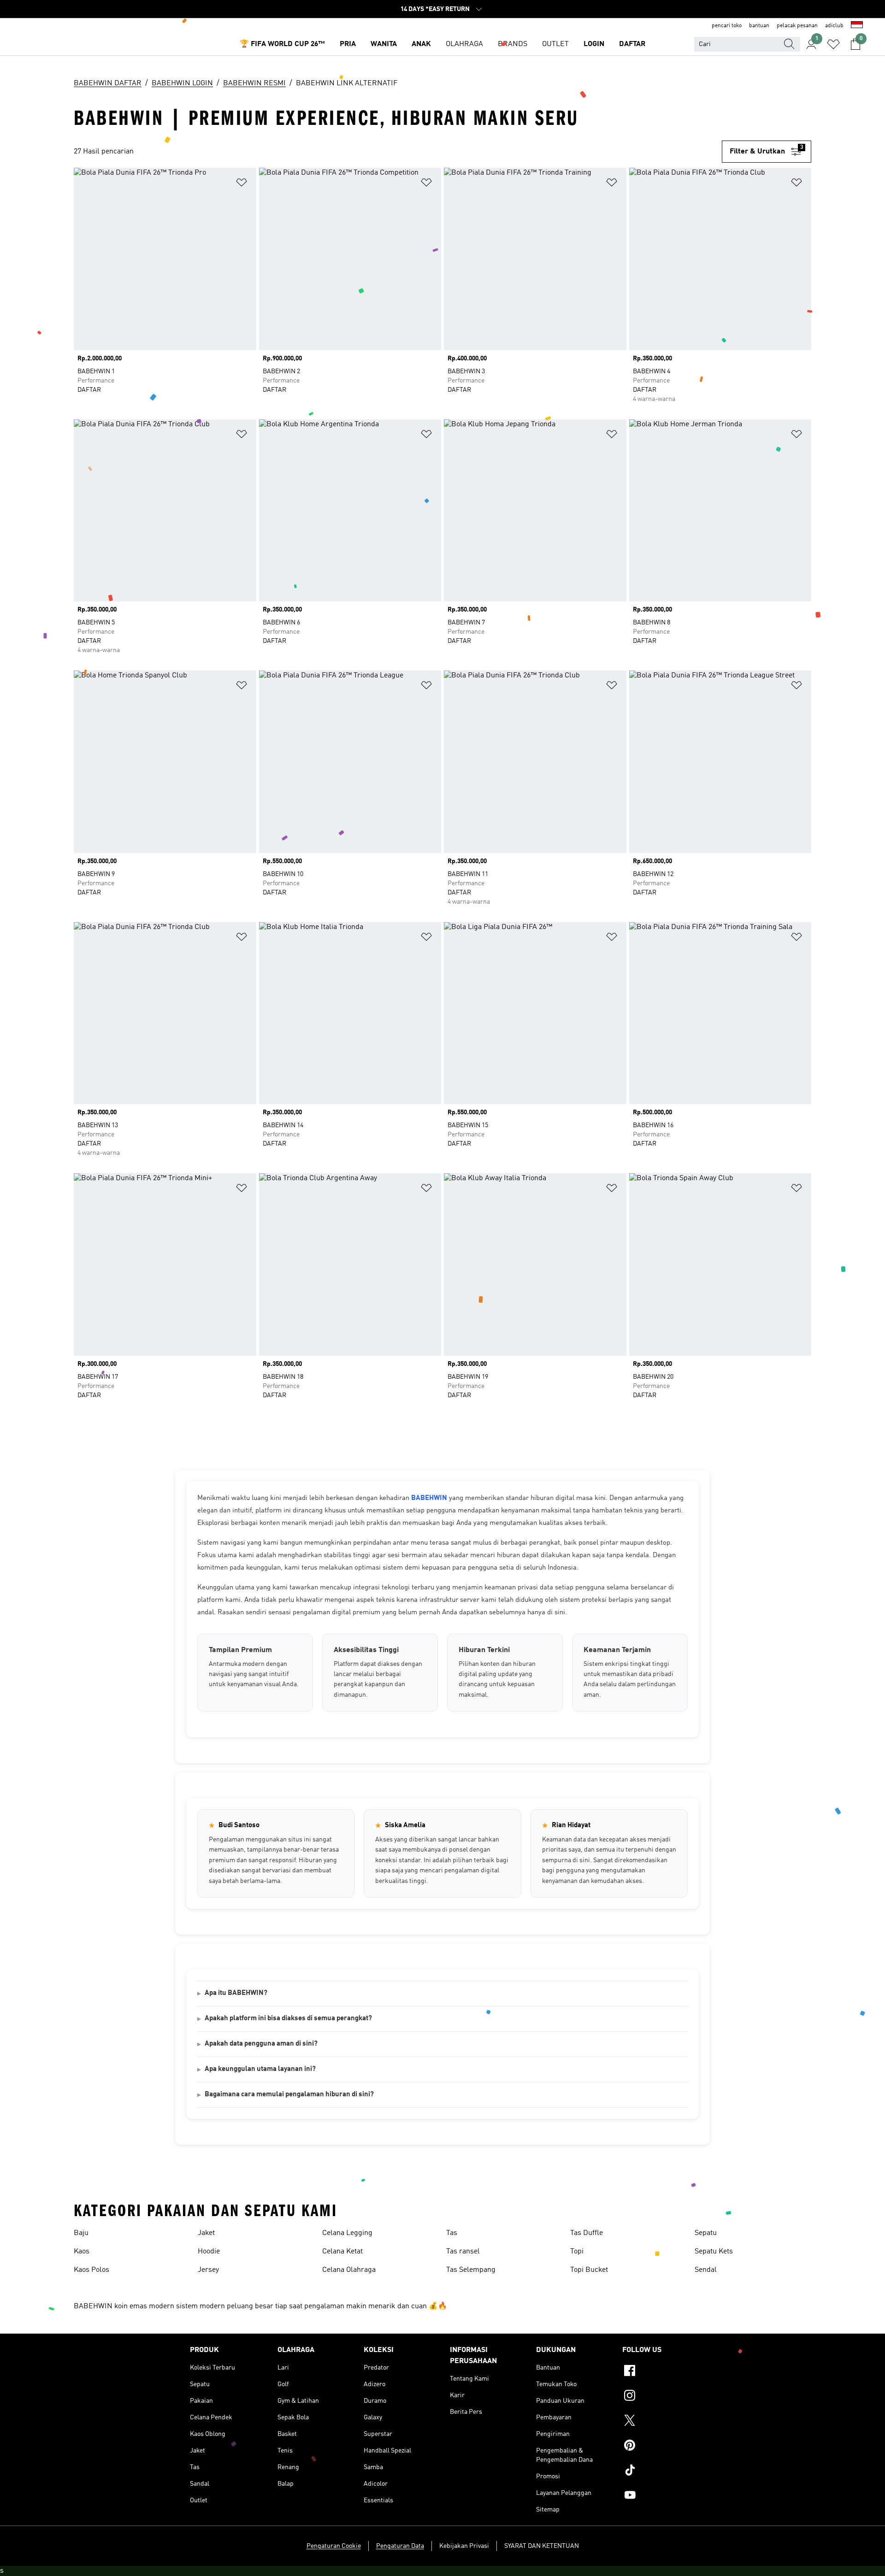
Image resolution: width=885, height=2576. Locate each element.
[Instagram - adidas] (659, 2397)
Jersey (208, 2270)
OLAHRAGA (464, 44)
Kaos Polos (91, 2270)
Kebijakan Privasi (464, 2546)
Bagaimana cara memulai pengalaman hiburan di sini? (289, 2095)
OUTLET (555, 44)
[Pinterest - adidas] (659, 2447)
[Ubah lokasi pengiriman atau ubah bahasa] (857, 26)
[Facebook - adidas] (659, 2372)
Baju (81, 2233)
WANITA (384, 44)
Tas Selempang (471, 2270)
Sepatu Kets (714, 2252)
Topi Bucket (589, 2270)
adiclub (834, 26)
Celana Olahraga (349, 2270)
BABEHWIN (429, 1498)
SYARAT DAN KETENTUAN (542, 2546)
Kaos (82, 2252)
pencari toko (727, 26)
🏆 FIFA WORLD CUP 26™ (282, 44)
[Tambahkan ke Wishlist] (242, 184)
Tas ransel (463, 2252)
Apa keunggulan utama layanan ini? (260, 2069)
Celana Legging (347, 2233)
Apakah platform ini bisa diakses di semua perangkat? (288, 2019)
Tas (452, 2233)
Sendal (706, 2270)
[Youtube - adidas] (659, 2496)
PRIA (348, 44)
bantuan (759, 26)
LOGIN (594, 44)
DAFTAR (632, 44)
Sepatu (706, 2233)
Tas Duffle (587, 2233)
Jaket (206, 2233)
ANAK (421, 44)
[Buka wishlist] (833, 44)
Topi (577, 2252)
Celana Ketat (342, 2252)
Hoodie (209, 2252)
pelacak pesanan (797, 26)
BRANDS (513, 44)
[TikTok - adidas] (659, 2471)
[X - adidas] (659, 2422)
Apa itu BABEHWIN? (236, 1993)
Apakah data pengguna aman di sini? (261, 2044)
